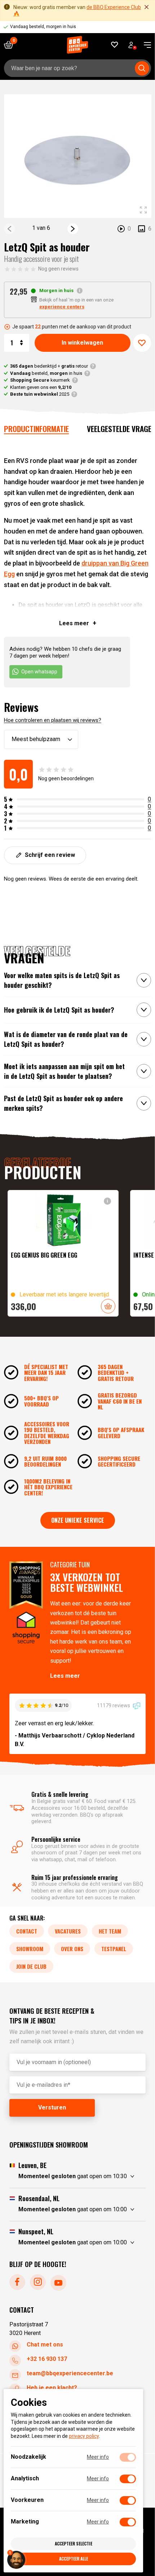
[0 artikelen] (11, 45)
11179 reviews (114, 1705)
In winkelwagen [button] (108, 1306)
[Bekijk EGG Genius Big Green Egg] (63, 1253)
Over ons (72, 1948)
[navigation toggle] (145, 45)
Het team (110, 1931)
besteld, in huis (46, 373)
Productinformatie (36, 429)
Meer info (98, 2457)
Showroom (30, 1948)
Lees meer (65, 1675)
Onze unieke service (78, 1520)
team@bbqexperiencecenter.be (70, 2373)
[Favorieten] (115, 45)
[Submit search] (142, 68)
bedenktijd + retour (49, 366)
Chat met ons (45, 2345)
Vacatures (68, 1931)
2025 (40, 394)
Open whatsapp (39, 672)
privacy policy (84, 2436)
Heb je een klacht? (52, 2388)
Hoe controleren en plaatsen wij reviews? (53, 720)
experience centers (62, 307)
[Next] (73, 229)
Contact (27, 1931)
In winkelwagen (82, 343)
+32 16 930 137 (47, 2359)
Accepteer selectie (74, 2543)
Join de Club (31, 1966)
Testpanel (114, 1948)
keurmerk (40, 380)
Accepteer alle (74, 2559)
